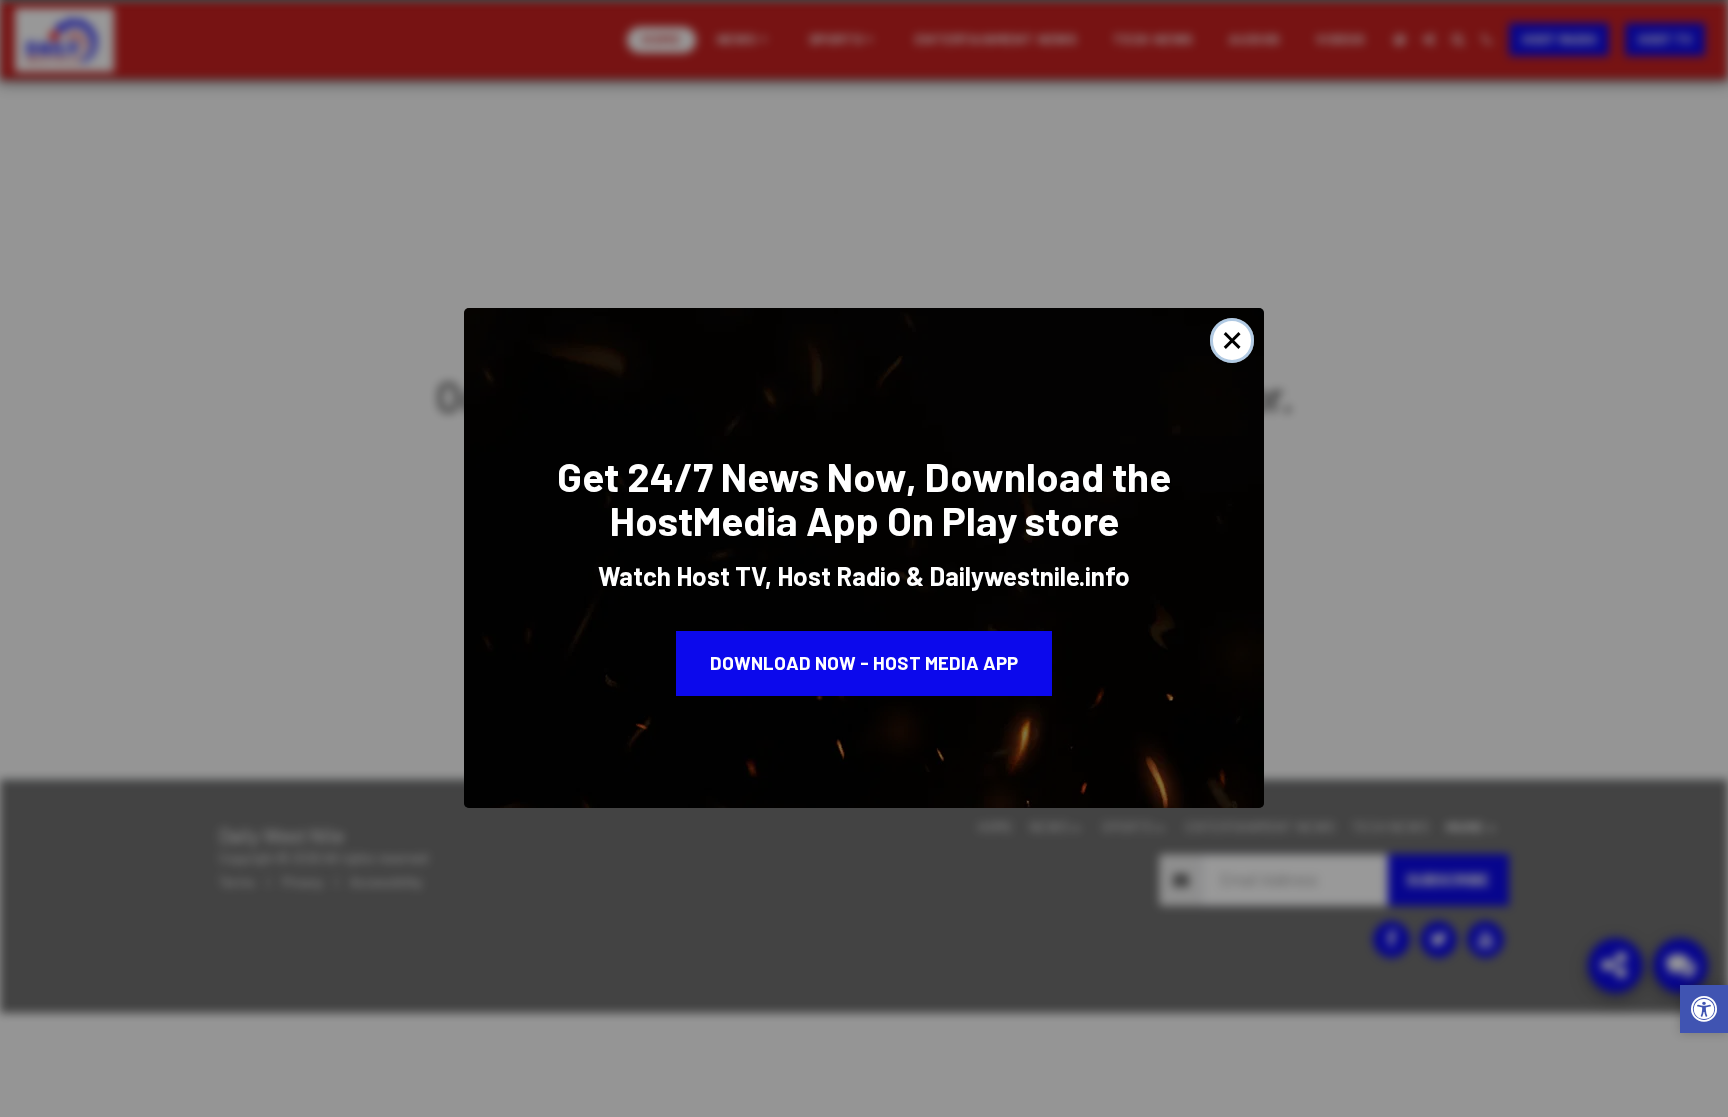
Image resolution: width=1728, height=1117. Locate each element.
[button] (1704, 1011)
